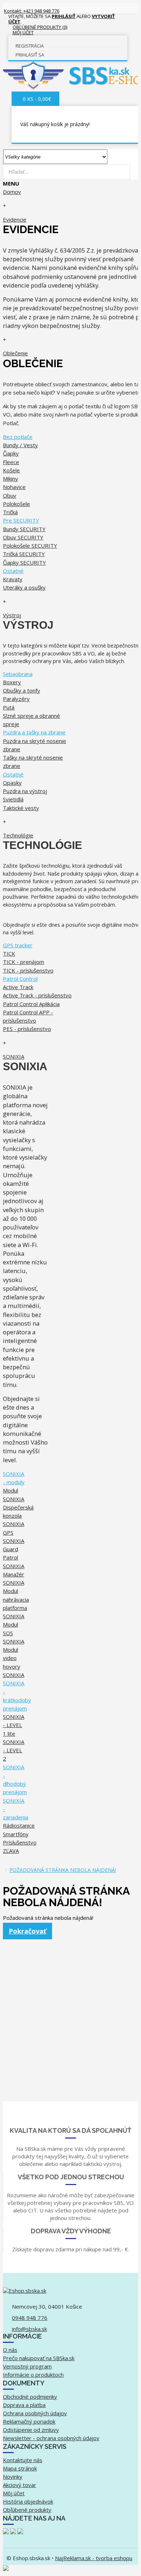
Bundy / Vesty (20, 445)
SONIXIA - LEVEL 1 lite (14, 1725)
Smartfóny (16, 1834)
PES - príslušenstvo (27, 1029)
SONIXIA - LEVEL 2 (14, 1750)
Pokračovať (27, 1931)
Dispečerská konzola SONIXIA (18, 1516)
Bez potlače (18, 437)
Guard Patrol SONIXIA (14, 1558)
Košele (11, 470)
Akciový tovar (20, 2485)
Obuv (10, 495)
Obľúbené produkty (27, 2510)
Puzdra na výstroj (25, 791)
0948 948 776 (30, 2318)
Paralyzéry (16, 699)
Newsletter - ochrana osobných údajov (51, 2438)
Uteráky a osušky (24, 587)
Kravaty (13, 579)
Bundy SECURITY (24, 529)
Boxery (12, 682)
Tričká (10, 512)
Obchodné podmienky (30, 2397)
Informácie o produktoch (33, 2375)
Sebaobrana (18, 674)
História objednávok (28, 2501)
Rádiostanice (19, 1825)
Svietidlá (13, 799)
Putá (9, 707)
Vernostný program (27, 2366)
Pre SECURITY (21, 520)
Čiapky (11, 453)
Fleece (11, 462)
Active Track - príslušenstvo (37, 995)
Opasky (12, 783)
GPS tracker (18, 945)
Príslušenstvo (20, 1842)
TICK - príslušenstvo (28, 970)
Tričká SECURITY (24, 554)
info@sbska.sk (29, 2329)
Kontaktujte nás (23, 2460)
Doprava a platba (24, 2405)
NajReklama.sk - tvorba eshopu (94, 2558)
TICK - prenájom (23, 962)
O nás (10, 2350)
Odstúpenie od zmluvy (31, 2430)
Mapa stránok (20, 2468)
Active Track (18, 987)
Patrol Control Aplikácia (31, 1004)
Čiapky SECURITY (24, 562)
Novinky (13, 2477)
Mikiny (10, 479)
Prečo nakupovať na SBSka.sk (39, 2358)
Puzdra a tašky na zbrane (34, 732)
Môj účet (14, 2493)
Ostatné (13, 571)
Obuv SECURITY (23, 537)
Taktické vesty (21, 808)
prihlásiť (64, 16)
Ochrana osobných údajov (35, 2413)
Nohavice (14, 487)
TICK (9, 953)
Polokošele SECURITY (30, 546)
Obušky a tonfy (22, 690)
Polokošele (16, 504)
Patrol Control (20, 979)
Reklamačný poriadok (29, 2421)
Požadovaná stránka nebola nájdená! (63, 1870)
